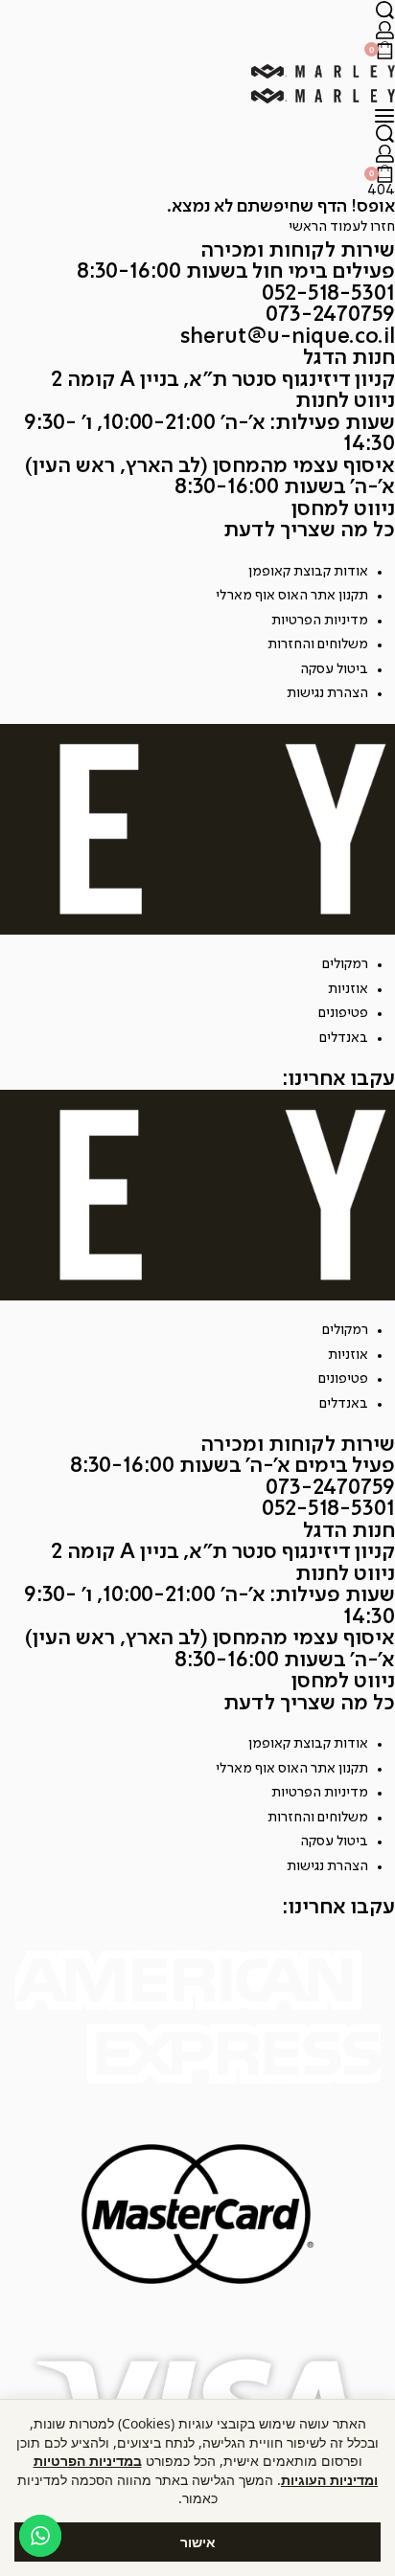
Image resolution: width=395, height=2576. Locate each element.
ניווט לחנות (345, 401)
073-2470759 (330, 315)
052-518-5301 (328, 294)
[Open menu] (384, 116)
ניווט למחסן (343, 509)
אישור (198, 2542)
